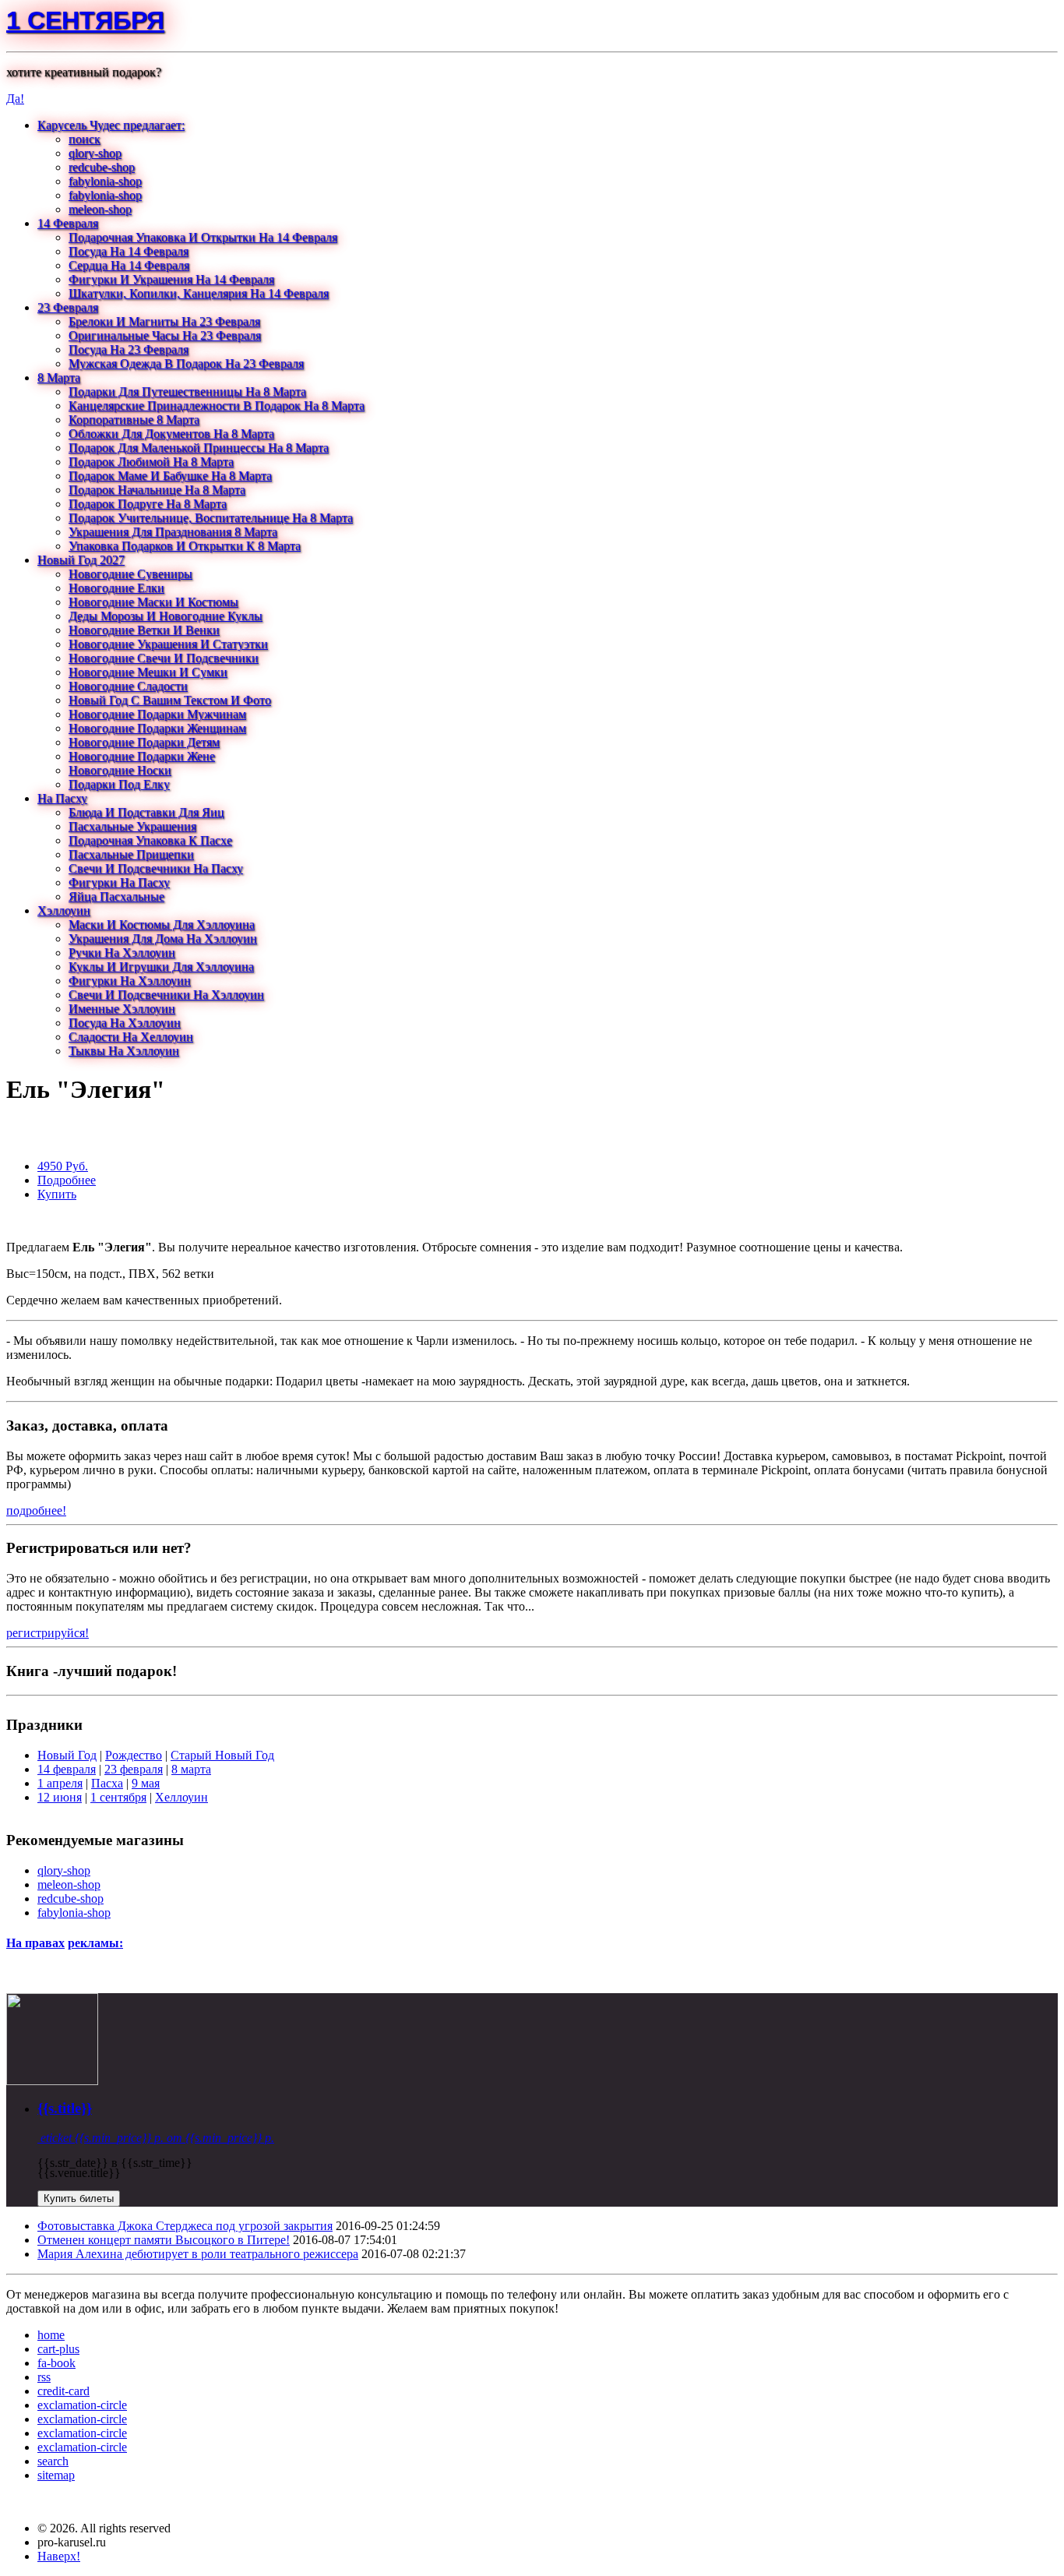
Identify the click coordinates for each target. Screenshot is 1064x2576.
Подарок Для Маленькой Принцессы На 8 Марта (199, 448)
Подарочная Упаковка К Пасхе (150, 840)
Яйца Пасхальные (116, 896)
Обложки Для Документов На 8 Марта (171, 434)
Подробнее (67, 1180)
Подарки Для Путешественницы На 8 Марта (187, 392)
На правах (35, 1943)
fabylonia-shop (105, 181)
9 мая (146, 1783)
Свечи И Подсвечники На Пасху (156, 868)
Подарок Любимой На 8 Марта (151, 462)
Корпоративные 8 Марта (134, 420)
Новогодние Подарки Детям (144, 742)
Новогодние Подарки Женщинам (157, 728)
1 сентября (85, 20)
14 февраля (67, 1769)
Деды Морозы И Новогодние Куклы (166, 616)
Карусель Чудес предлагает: (111, 125)
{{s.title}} (65, 2108)
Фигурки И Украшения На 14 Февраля (171, 279)
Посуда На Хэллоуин (125, 1023)
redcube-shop (102, 167)
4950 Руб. (63, 1166)
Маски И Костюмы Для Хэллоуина (162, 925)
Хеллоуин (181, 1797)
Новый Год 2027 (81, 560)
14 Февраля (68, 223)
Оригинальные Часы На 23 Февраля (165, 335)
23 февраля (134, 1769)
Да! (15, 99)
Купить (57, 1194)
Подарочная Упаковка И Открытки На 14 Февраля (203, 237)
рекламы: (95, 1943)
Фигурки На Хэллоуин (130, 981)
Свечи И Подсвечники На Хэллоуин (166, 995)
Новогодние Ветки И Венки (144, 630)
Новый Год (67, 1755)
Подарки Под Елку (119, 784)
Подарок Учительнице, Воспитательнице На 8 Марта (211, 518)
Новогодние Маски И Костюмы (153, 602)
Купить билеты (79, 2198)
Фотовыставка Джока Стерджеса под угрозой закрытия (185, 2226)
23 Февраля (68, 307)
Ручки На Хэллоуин (122, 953)
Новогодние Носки (120, 770)
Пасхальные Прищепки (131, 854)
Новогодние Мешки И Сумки (148, 672)
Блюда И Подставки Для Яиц (146, 812)
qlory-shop (95, 153)
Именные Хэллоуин (122, 1009)
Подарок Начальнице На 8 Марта (157, 490)
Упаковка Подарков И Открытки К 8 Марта (185, 546)
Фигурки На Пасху (119, 882)
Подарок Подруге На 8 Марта (148, 504)
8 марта (191, 1769)
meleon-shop (100, 209)
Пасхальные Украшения (132, 826)
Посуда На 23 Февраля (129, 349)
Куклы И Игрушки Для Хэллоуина (161, 967)
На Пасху (62, 798)
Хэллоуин (64, 910)
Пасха (107, 1783)
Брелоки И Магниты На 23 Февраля (164, 321)
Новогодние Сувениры (130, 574)
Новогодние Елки (116, 588)
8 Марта (59, 378)
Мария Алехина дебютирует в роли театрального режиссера (198, 2254)
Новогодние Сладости (128, 686)
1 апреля (60, 1783)
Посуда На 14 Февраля (129, 251)
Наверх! (59, 2556)
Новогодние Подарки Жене (142, 756)
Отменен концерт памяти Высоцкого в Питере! (164, 2240)
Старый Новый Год (222, 1755)
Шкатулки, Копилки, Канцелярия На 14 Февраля (199, 293)
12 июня (60, 1797)
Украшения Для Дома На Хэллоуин (163, 939)
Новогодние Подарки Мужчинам (157, 714)
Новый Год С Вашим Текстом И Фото (170, 700)
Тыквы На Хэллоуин (124, 1051)
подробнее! (36, 1510)
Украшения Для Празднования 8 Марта (173, 532)
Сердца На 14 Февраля (129, 265)
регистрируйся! (48, 1633)
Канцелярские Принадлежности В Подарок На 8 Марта (217, 406)
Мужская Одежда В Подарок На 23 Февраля (186, 363)
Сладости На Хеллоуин (131, 1037)
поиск (85, 139)
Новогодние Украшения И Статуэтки (168, 644)
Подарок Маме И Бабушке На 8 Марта (170, 476)
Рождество (134, 1755)
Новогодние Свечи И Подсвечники (164, 658)
